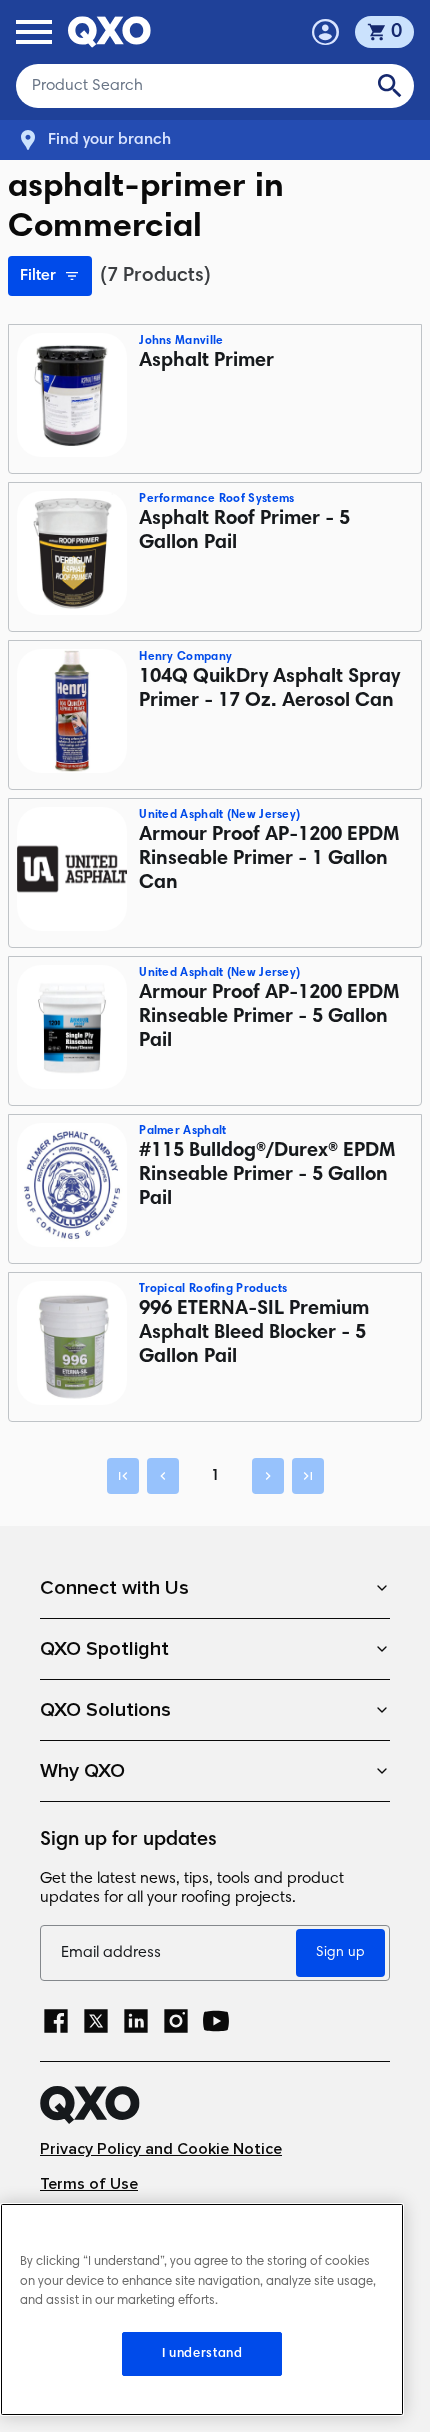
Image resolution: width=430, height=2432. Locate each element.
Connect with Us (114, 1588)
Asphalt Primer (206, 361)
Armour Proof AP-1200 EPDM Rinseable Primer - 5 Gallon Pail (269, 1017)
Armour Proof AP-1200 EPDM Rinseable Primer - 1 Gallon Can (269, 859)
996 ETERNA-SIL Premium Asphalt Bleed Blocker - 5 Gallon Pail (254, 1333)
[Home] (215, 2105)
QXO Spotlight (104, 1649)
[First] (123, 1476)
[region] (202, 2309)
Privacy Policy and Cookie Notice (161, 2149)
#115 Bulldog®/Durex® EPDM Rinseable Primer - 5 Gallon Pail (267, 1175)
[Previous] (163, 1476)
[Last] (308, 1476)
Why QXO (82, 1771)
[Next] (268, 1476)
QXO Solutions (105, 1710)
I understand (202, 2354)
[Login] (325, 32)
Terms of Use (89, 2184)
